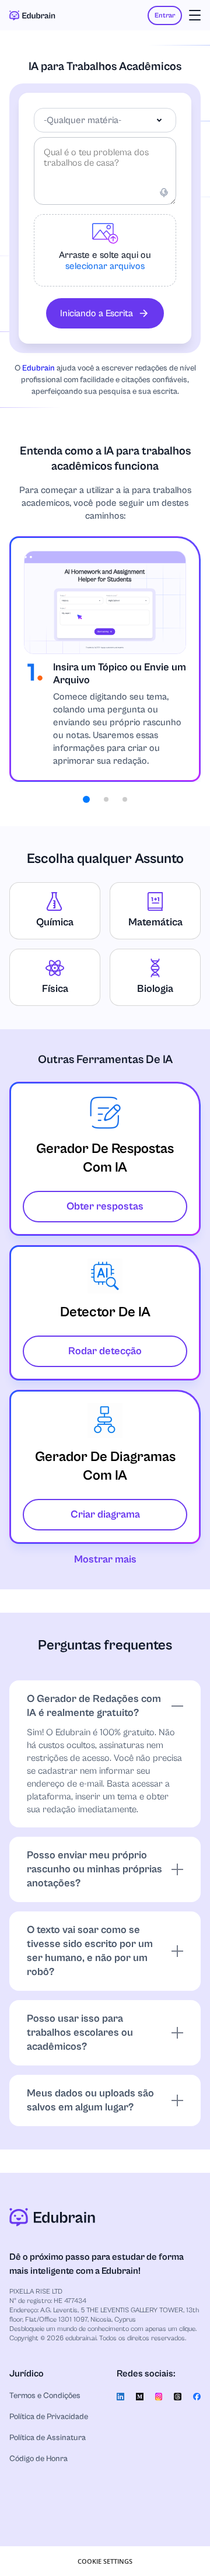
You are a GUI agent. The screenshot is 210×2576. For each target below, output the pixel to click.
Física (55, 989)
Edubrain (38, 368)
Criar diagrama (105, 1514)
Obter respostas (105, 1206)
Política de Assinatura (48, 2438)
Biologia (155, 989)
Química (55, 922)
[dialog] (105, 2561)
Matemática (155, 922)
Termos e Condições (45, 2396)
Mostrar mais (105, 1559)
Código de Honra (38, 2459)
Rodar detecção (105, 1351)
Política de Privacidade (49, 2417)
